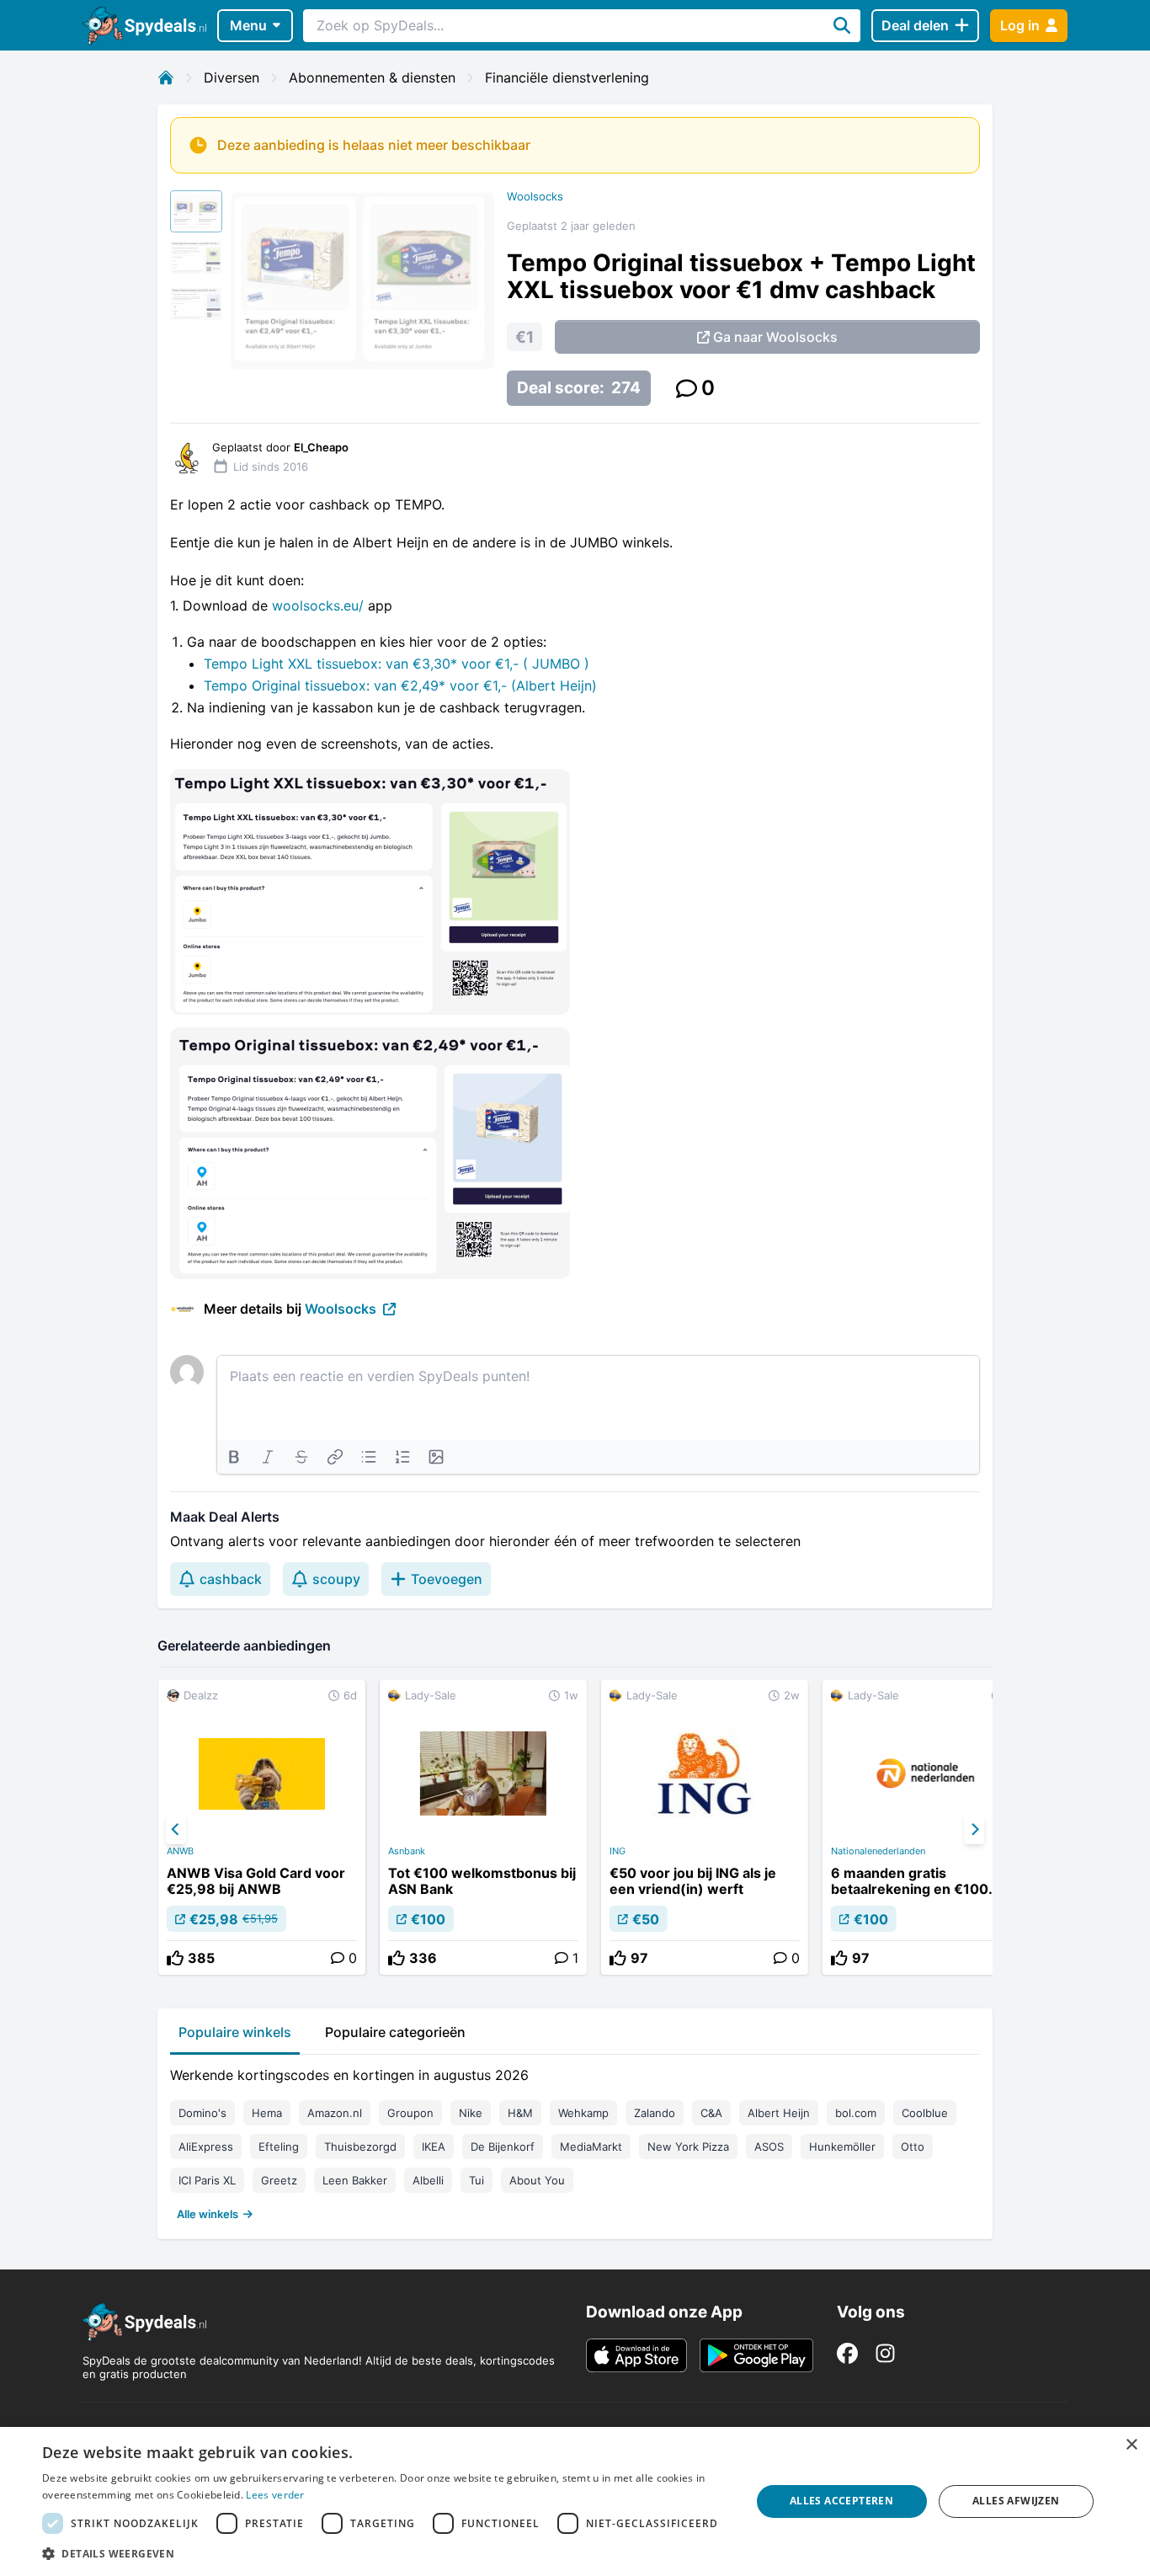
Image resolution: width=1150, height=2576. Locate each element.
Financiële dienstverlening (567, 77)
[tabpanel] (575, 2141)
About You (537, 2180)
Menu (248, 25)
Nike (471, 2113)
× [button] (1131, 2445)
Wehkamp (583, 2113)
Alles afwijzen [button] (1016, 2501)
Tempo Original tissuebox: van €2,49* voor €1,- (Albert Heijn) (400, 685)
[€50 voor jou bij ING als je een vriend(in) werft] (705, 1827)
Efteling (279, 2147)
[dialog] (575, 2501)
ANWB (180, 1851)
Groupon (410, 2113)
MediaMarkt (591, 2147)
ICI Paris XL (207, 2180)
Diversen (232, 77)
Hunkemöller (842, 2147)
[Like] (175, 1958)
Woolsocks (535, 196)
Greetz (279, 2180)
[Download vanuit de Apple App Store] (636, 2355)
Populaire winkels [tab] (235, 2032)
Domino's (202, 2113)
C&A (711, 2113)
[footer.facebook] (847, 2353)
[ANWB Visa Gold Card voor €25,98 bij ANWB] (262, 1827)
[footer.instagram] (885, 2353)
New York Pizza (688, 2147)
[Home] (166, 77)
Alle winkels (208, 2214)
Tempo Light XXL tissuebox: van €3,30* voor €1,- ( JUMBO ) (397, 664)
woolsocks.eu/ (318, 605)
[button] (386, 2553)
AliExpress (206, 2147)
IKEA (434, 2147)
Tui (477, 2180)
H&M (520, 2113)
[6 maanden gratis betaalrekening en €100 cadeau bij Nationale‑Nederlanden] (926, 1827)
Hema (267, 2113)
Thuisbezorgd (360, 2147)
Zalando (655, 2113)
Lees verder (275, 2495)
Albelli (428, 2180)
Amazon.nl (335, 2113)
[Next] (974, 1830)
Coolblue (925, 2113)
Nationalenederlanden (878, 1851)
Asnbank (407, 1851)
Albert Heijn (779, 2113)
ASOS (769, 2147)
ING (618, 1851)
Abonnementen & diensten (372, 77)
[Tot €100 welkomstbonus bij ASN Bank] (483, 1827)
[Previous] (176, 1830)
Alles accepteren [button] (841, 2501)
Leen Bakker (355, 2180)
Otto (913, 2147)
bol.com (856, 2113)
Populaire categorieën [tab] (395, 2032)
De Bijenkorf (503, 2147)
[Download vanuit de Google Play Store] (756, 2355)
